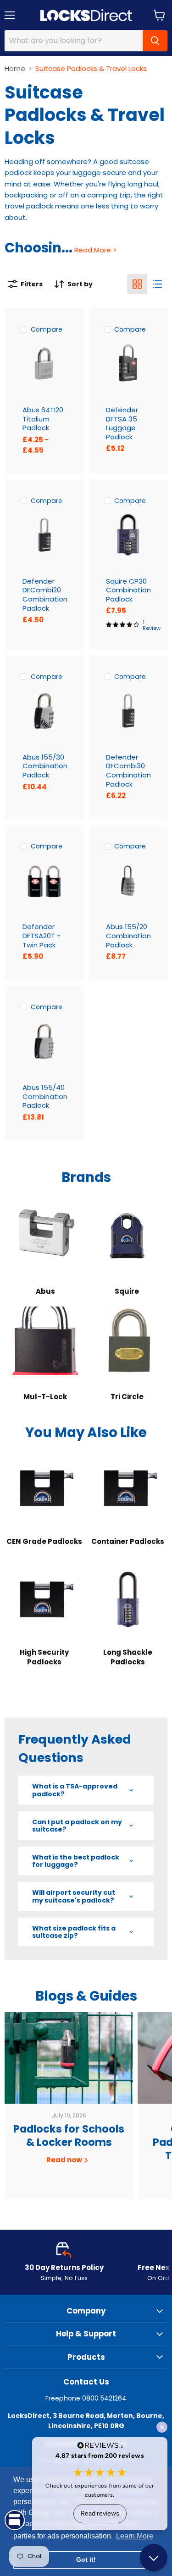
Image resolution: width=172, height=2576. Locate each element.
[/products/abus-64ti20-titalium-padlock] (44, 364)
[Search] (155, 41)
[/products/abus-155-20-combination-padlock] (128, 881)
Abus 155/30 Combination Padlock (45, 766)
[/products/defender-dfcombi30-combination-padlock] (128, 711)
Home (15, 68)
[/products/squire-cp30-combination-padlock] (128, 535)
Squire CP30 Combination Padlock (128, 590)
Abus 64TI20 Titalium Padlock (43, 419)
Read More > (94, 250)
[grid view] (137, 284)
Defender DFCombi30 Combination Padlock (128, 771)
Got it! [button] (86, 2560)
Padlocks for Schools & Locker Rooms (69, 2136)
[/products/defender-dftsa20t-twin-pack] (44, 881)
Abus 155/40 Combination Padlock (45, 1096)
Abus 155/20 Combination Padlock (128, 935)
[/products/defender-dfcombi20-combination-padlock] (44, 535)
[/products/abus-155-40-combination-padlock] (44, 1041)
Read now (65, 2160)
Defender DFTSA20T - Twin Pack (42, 935)
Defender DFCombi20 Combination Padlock (45, 595)
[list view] (157, 284)
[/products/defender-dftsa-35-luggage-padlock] (128, 364)
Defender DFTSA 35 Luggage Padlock (122, 423)
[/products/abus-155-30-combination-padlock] (44, 711)
